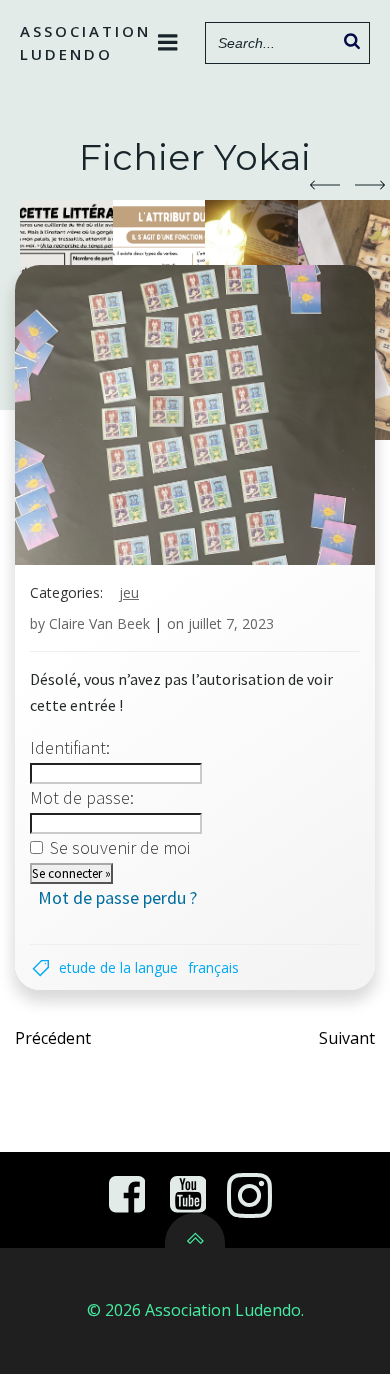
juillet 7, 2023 (231, 623)
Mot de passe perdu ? (117, 897)
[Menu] (168, 43)
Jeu (129, 592)
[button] (325, 185)
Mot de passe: (82, 797)
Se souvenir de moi (120, 847)
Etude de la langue (118, 967)
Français (213, 967)
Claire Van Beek (99, 623)
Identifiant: (70, 747)
